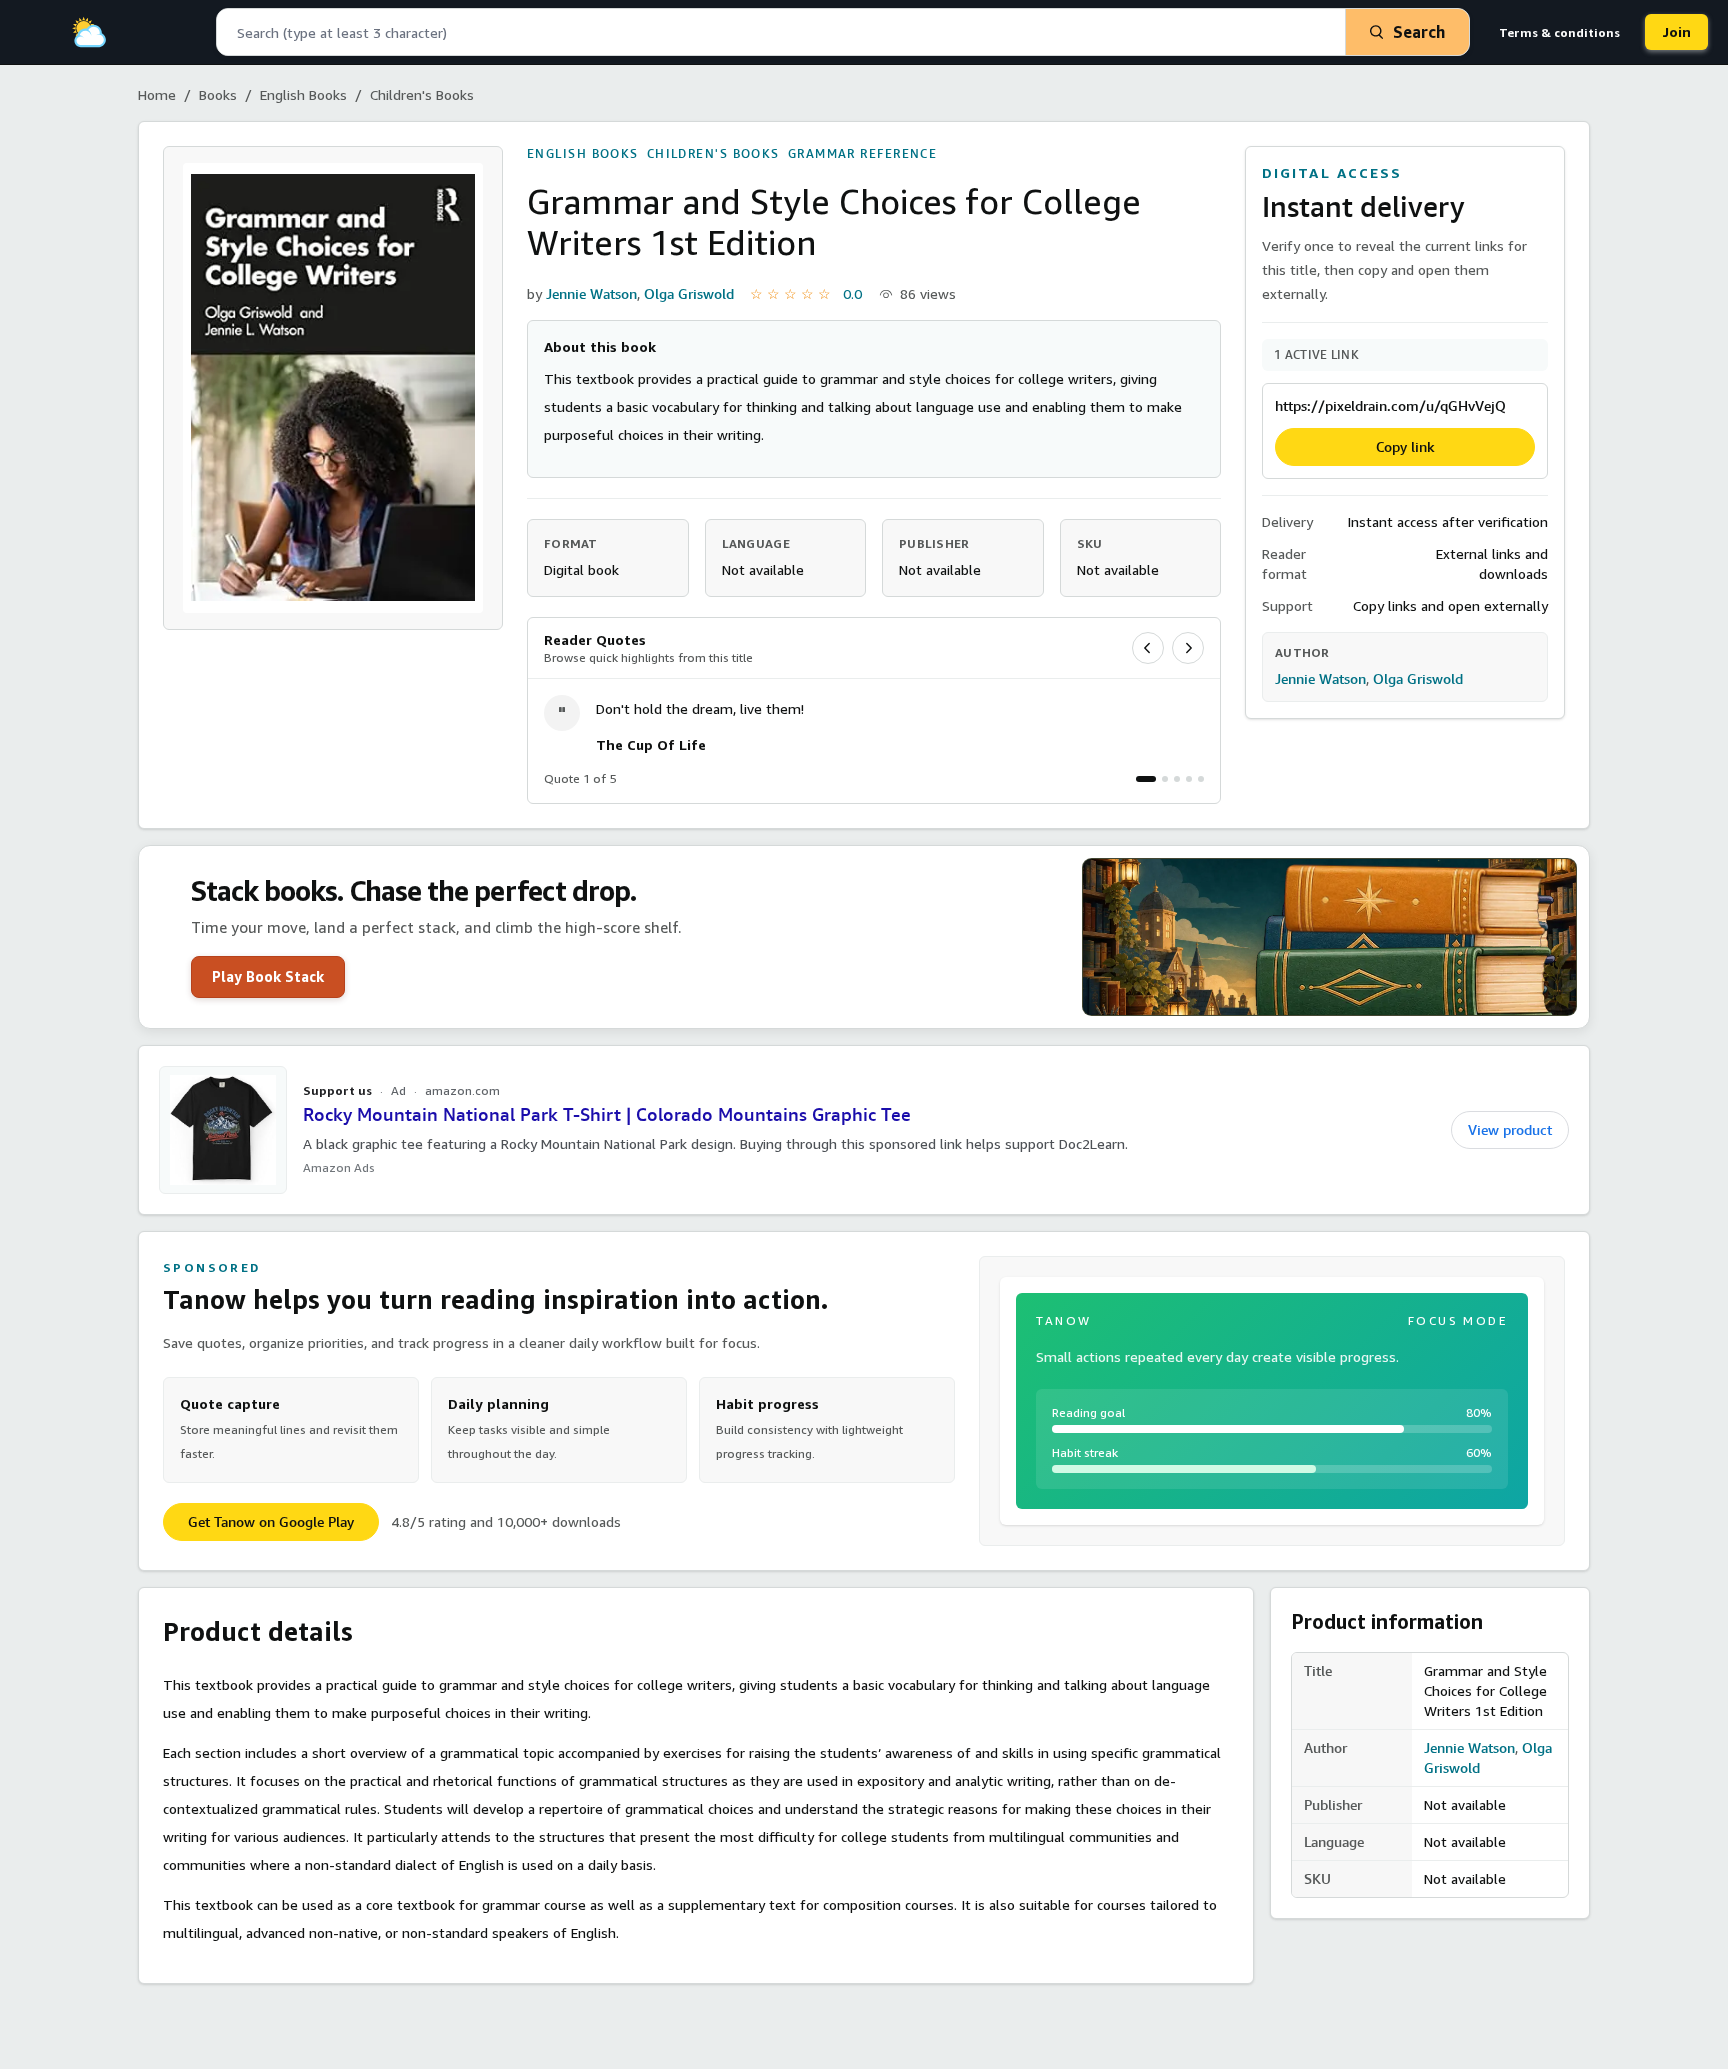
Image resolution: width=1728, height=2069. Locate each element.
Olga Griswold (689, 294)
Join (1676, 31)
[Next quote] (1188, 648)
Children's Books (422, 94)
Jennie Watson (591, 294)
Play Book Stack (268, 976)
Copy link (1405, 447)
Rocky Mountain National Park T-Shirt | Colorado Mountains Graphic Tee (607, 1114)
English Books (303, 94)
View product (1510, 1130)
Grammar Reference (862, 154)
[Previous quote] (1148, 648)
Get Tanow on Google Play (271, 1522)
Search (1419, 32)
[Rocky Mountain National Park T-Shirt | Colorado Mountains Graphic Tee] (223, 1130)
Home (157, 94)
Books (218, 94)
